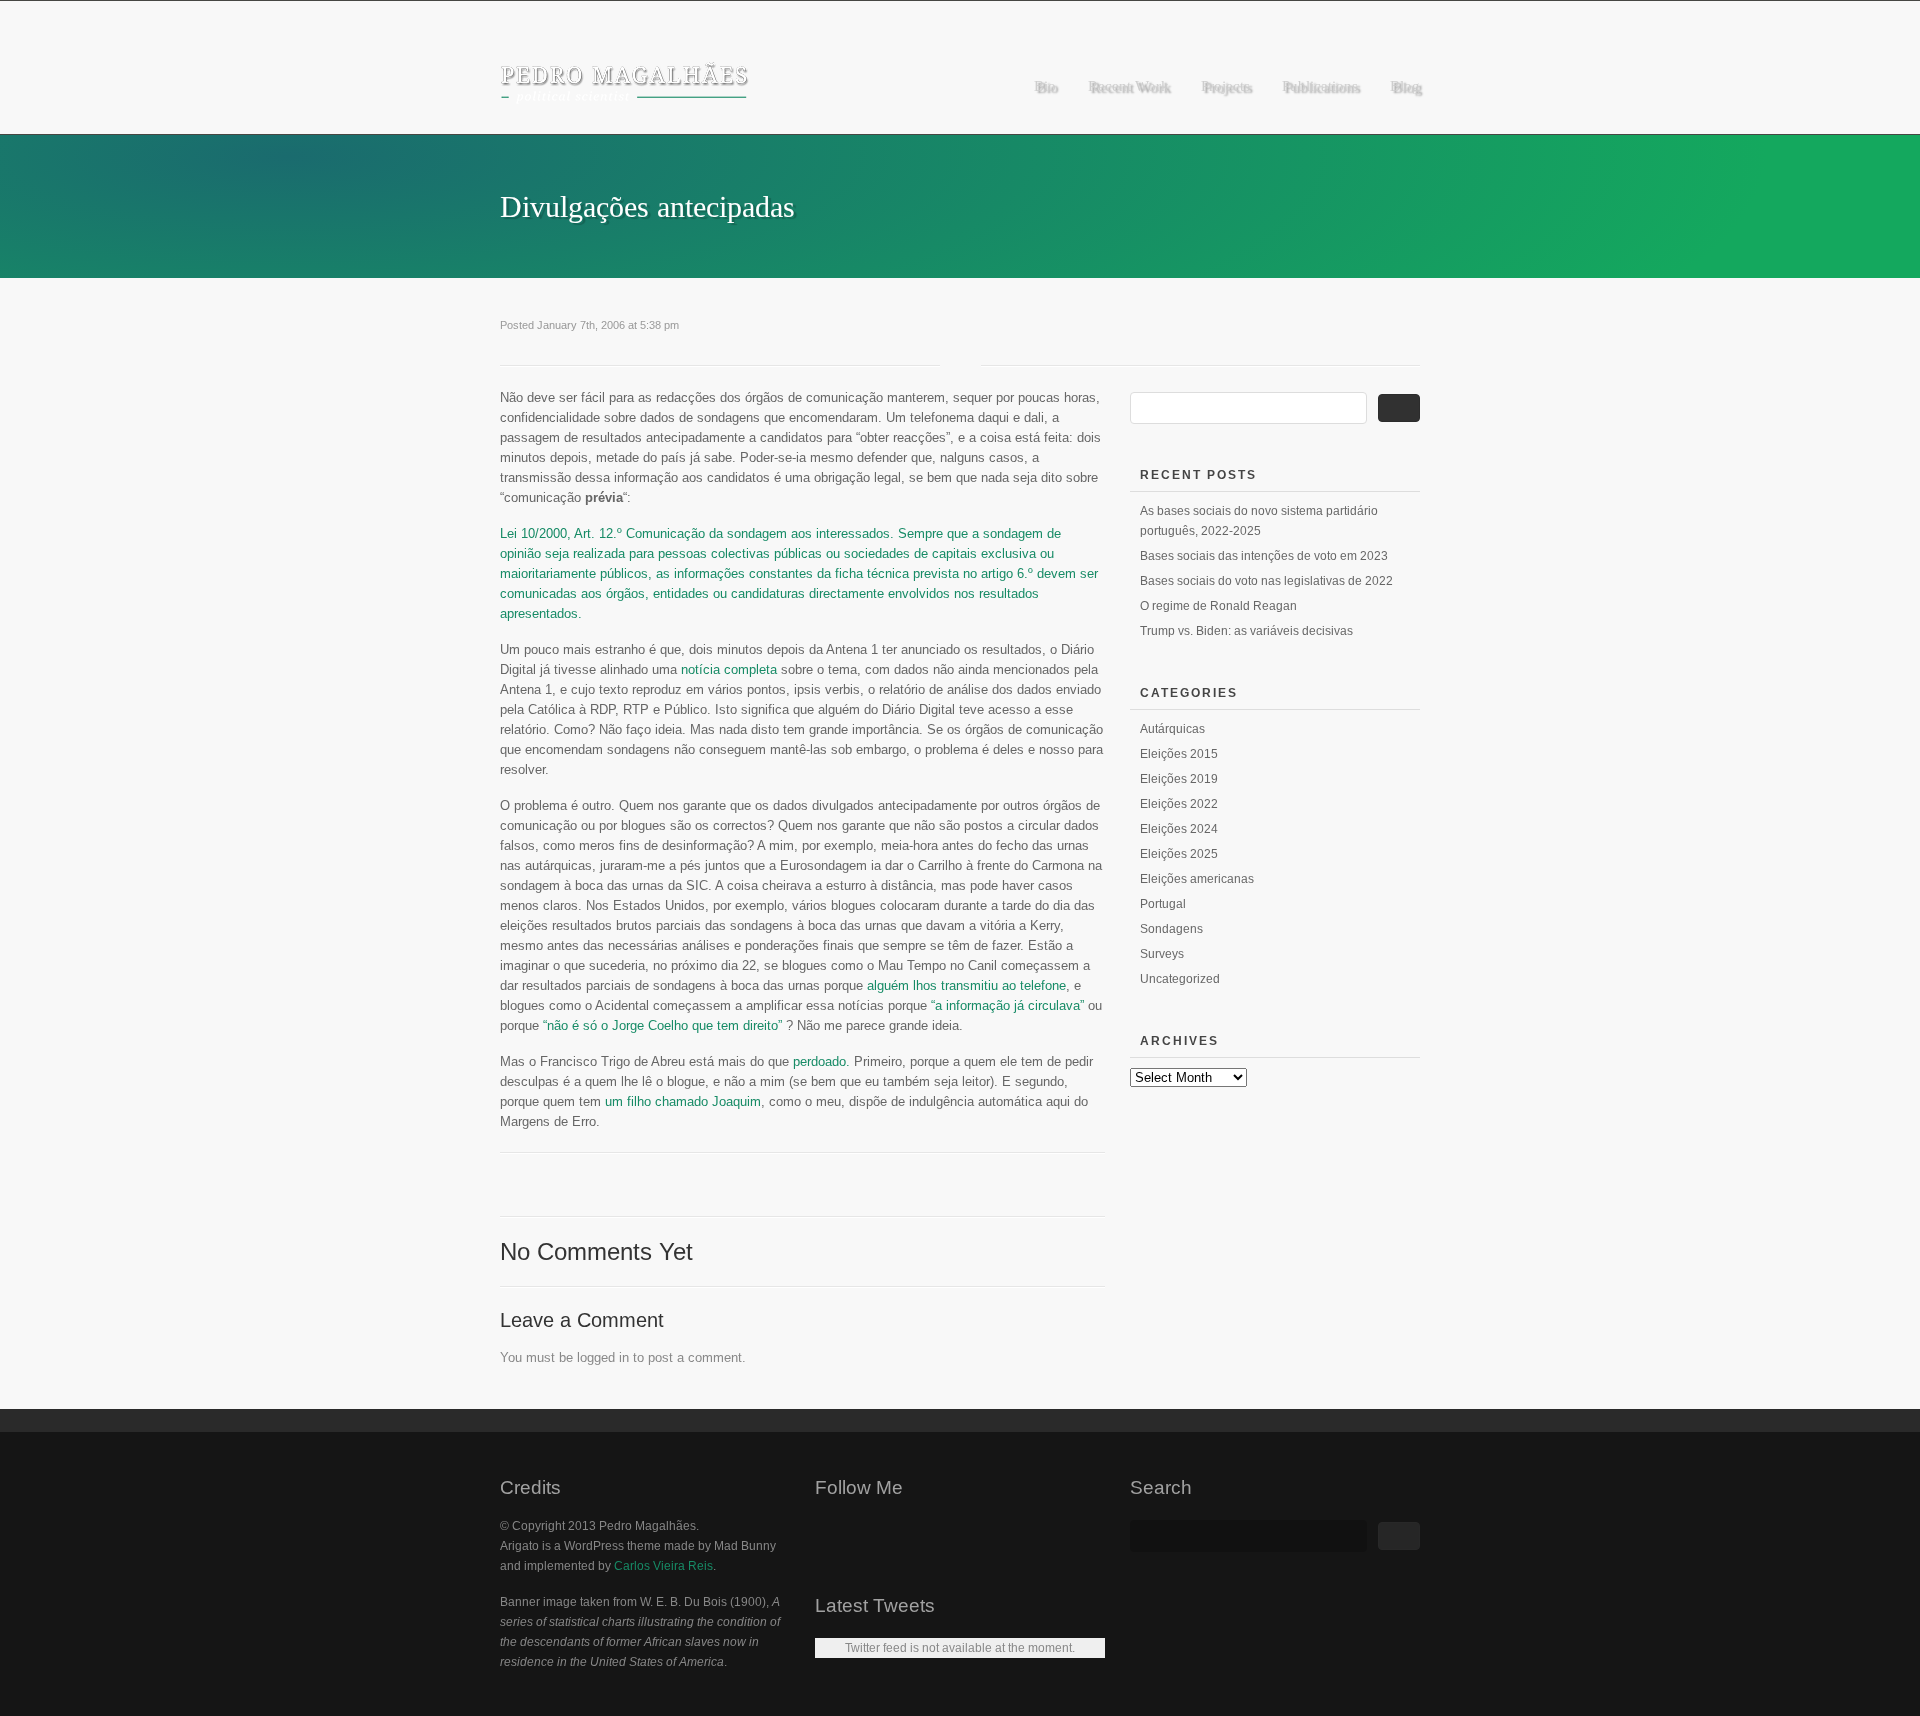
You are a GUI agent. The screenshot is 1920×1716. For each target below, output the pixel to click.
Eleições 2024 (1179, 829)
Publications (1320, 86)
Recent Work (1128, 86)
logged (596, 1357)
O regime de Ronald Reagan (1218, 606)
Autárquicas (1172, 729)
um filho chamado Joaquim (683, 1101)
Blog (1405, 86)
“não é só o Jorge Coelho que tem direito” (662, 1025)
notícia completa (729, 669)
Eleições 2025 (1179, 854)
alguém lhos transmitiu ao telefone (966, 985)
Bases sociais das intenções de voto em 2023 (1264, 556)
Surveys (1162, 954)
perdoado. (821, 1061)
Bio (1045, 86)
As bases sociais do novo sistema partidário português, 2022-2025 (1259, 521)
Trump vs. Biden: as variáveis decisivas (1246, 631)
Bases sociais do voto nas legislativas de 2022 (1266, 581)
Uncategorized (1180, 979)
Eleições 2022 (1179, 804)
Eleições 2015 (1179, 754)
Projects (1225, 86)
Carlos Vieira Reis (663, 1566)
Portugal (1163, 904)
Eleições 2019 (1179, 779)
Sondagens (1171, 929)
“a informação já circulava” (1007, 1005)
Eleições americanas (1197, 879)
